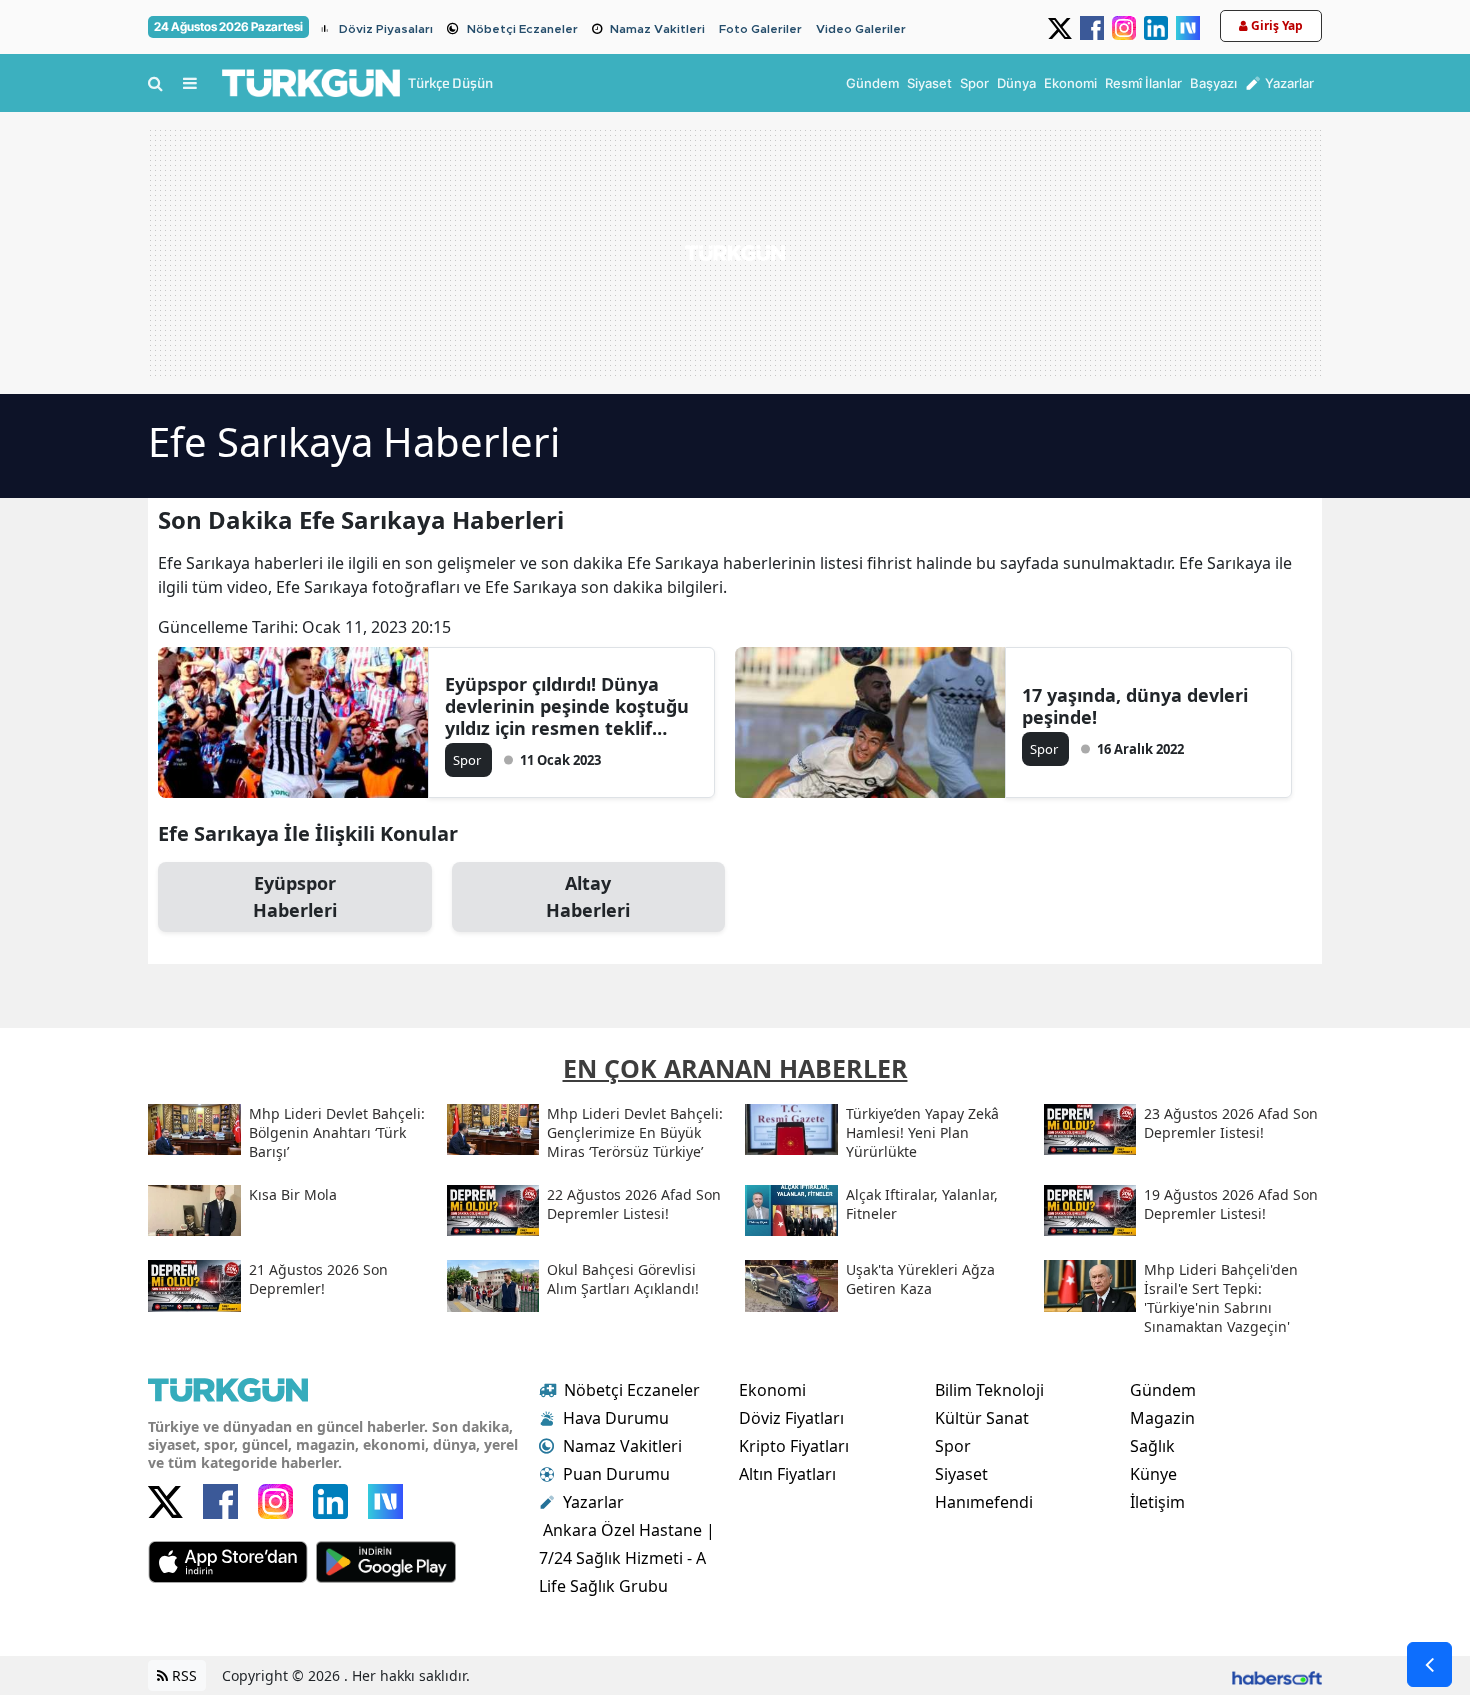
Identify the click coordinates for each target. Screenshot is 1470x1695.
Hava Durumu (616, 1418)
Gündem (1163, 1390)
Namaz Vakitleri (657, 29)
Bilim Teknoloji (989, 1390)
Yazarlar (593, 1502)
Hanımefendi (984, 1502)
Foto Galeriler (760, 29)
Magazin (1162, 1418)
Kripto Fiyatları (794, 1446)
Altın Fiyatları (787, 1474)
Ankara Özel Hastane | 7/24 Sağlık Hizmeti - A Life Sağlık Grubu (627, 1558)
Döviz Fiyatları (791, 1418)
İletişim (1157, 1502)
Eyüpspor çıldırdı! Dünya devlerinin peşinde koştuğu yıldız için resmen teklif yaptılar (567, 706)
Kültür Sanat (982, 1418)
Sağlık (1152, 1446)
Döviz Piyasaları (386, 29)
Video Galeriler (861, 29)
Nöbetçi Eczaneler (522, 29)
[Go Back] (1429, 1664)
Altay (588, 896)
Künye (1153, 1474)
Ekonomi (772, 1390)
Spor (953, 1446)
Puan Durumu (616, 1474)
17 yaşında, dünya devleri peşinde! (1135, 706)
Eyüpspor (295, 896)
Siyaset (961, 1474)
